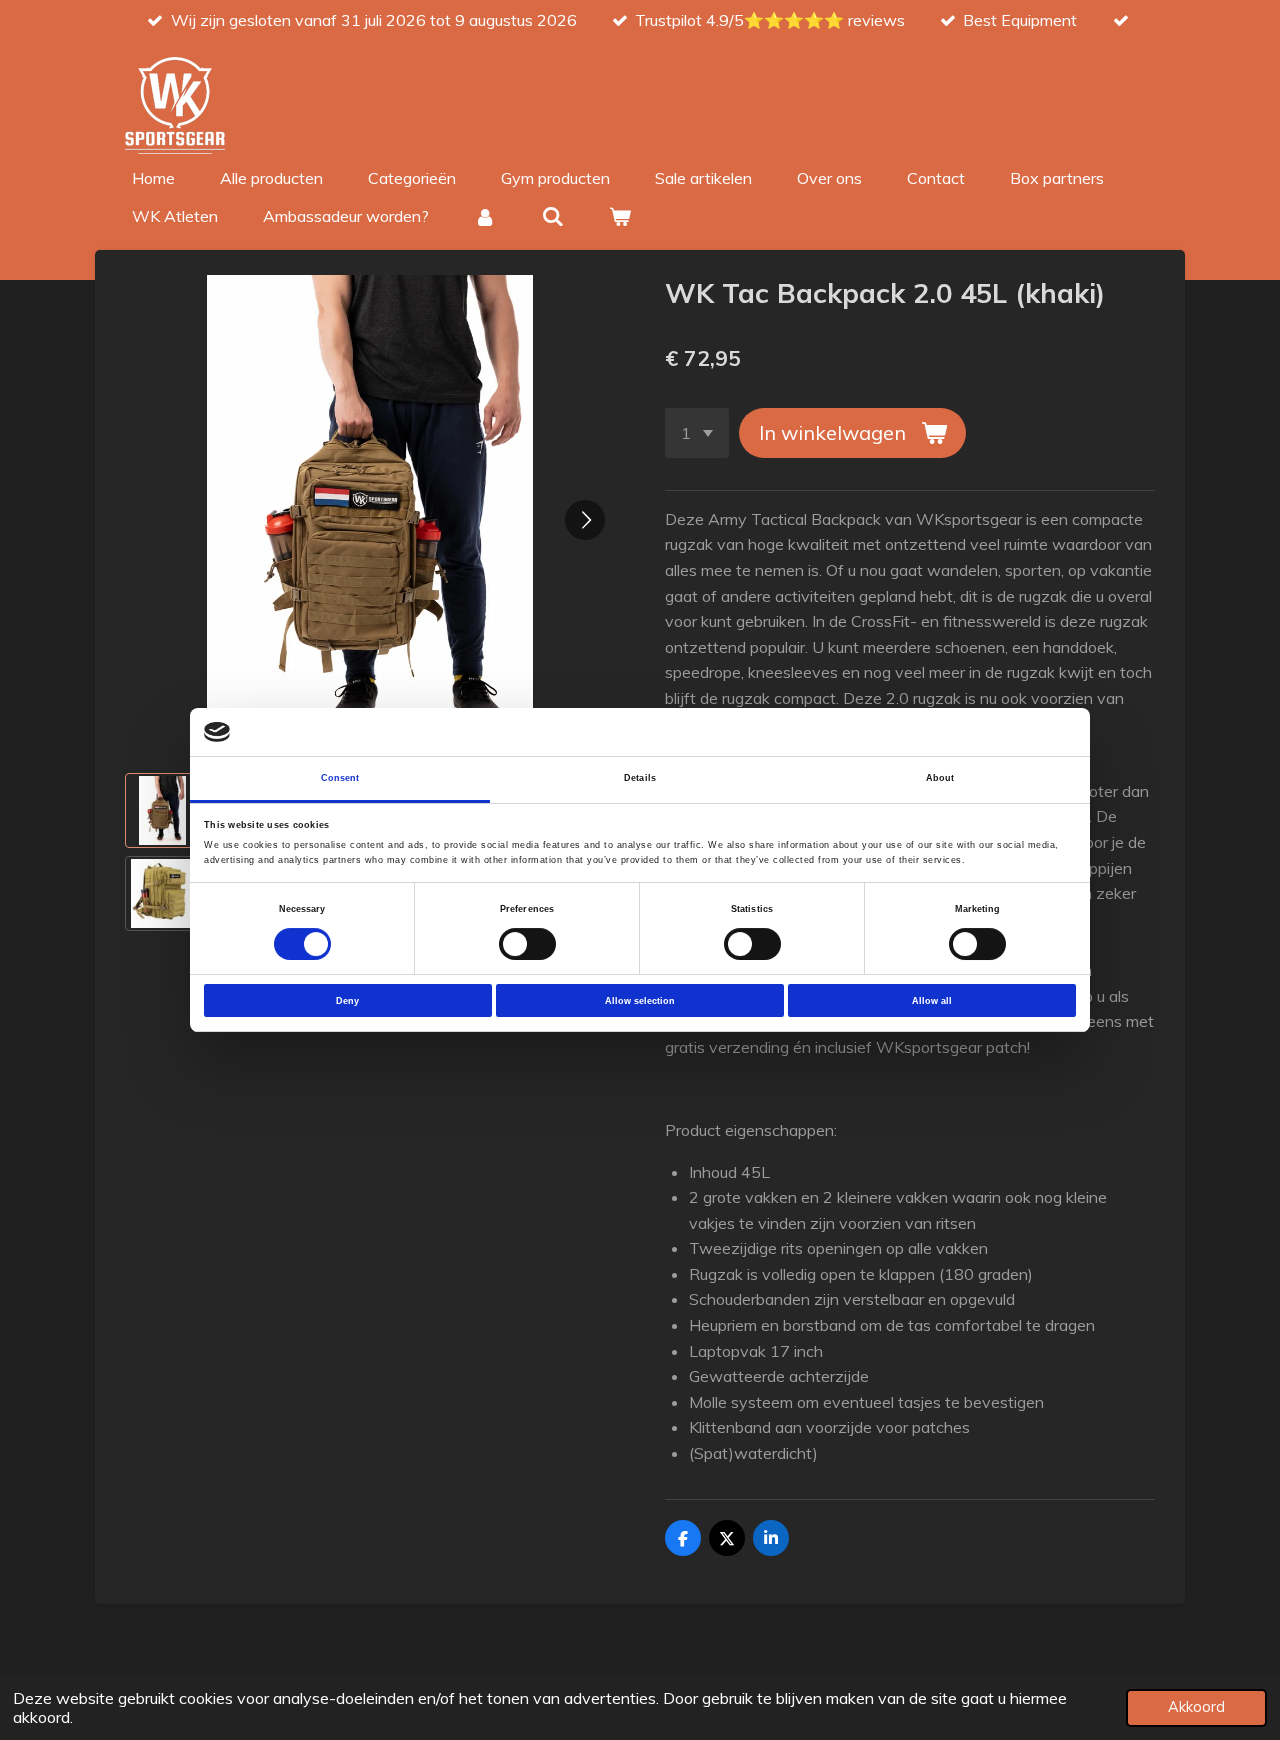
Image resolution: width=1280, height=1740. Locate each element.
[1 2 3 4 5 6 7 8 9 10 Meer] (697, 433)
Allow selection (640, 1001)
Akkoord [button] (1196, 1707)
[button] (162, 810)
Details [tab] (640, 778)
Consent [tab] (340, 778)
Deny (347, 1001)
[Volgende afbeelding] (585, 520)
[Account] (485, 216)
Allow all (932, 1001)
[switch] (527, 944)
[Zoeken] (552, 216)
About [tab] (940, 778)
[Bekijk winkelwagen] (620, 216)
